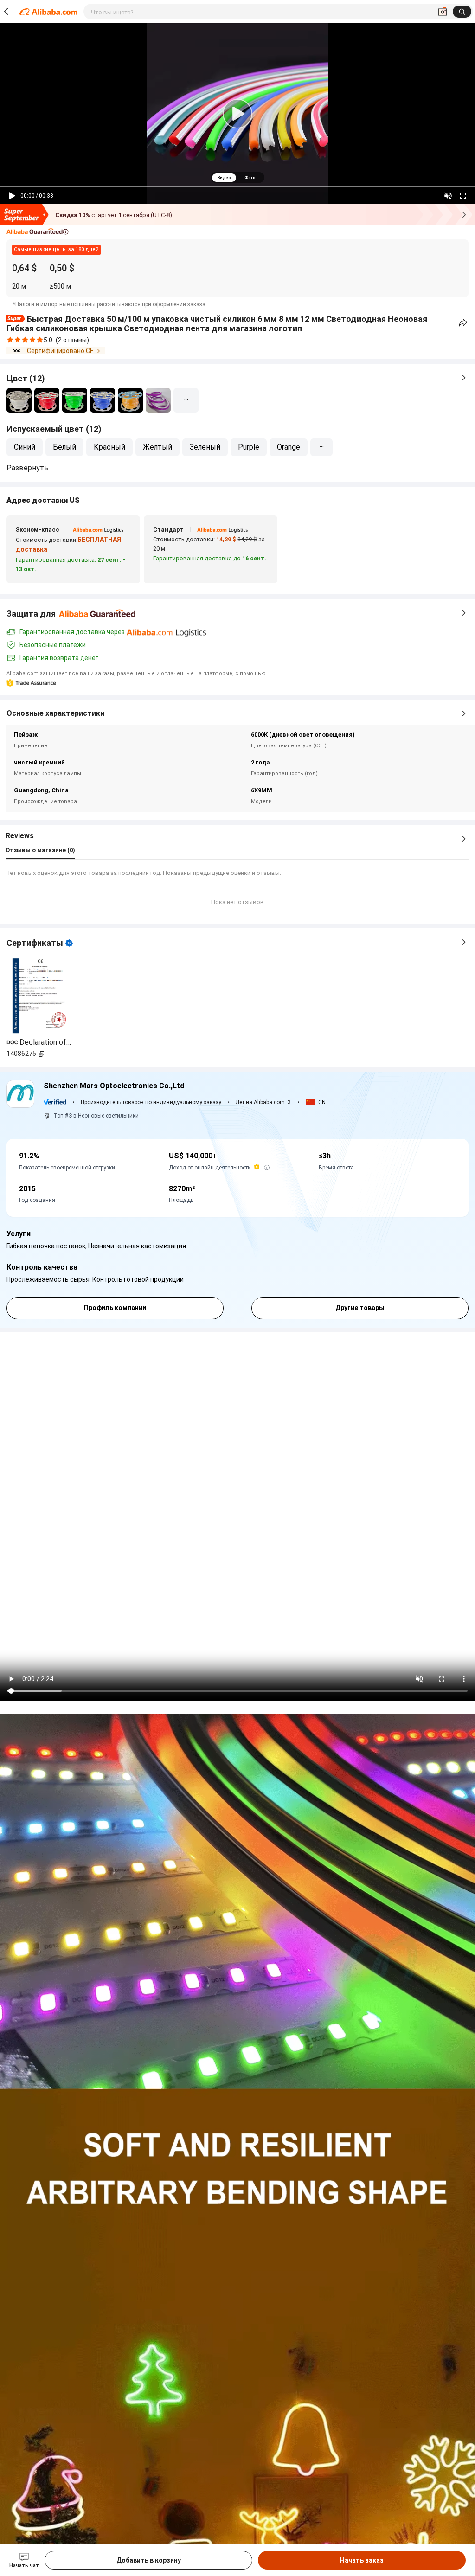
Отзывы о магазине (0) (40, 850)
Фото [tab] (250, 178)
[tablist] (237, 177)
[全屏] (463, 196)
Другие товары (360, 1308)
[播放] (12, 196)
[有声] (448, 196)
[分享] (463, 323)
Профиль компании (115, 1308)
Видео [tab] (224, 178)
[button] (38, 232)
